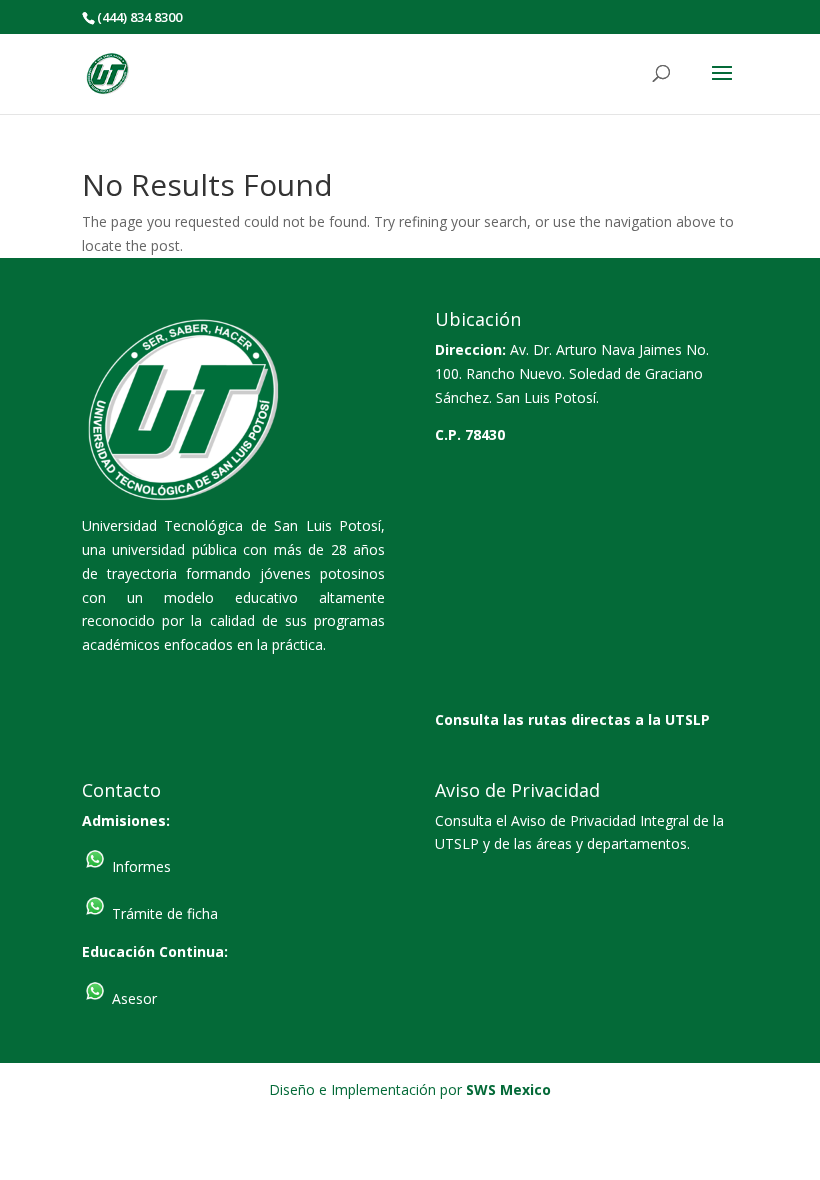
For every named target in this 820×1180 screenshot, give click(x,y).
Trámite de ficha (163, 913)
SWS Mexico (508, 1089)
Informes (139, 866)
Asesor (132, 998)
